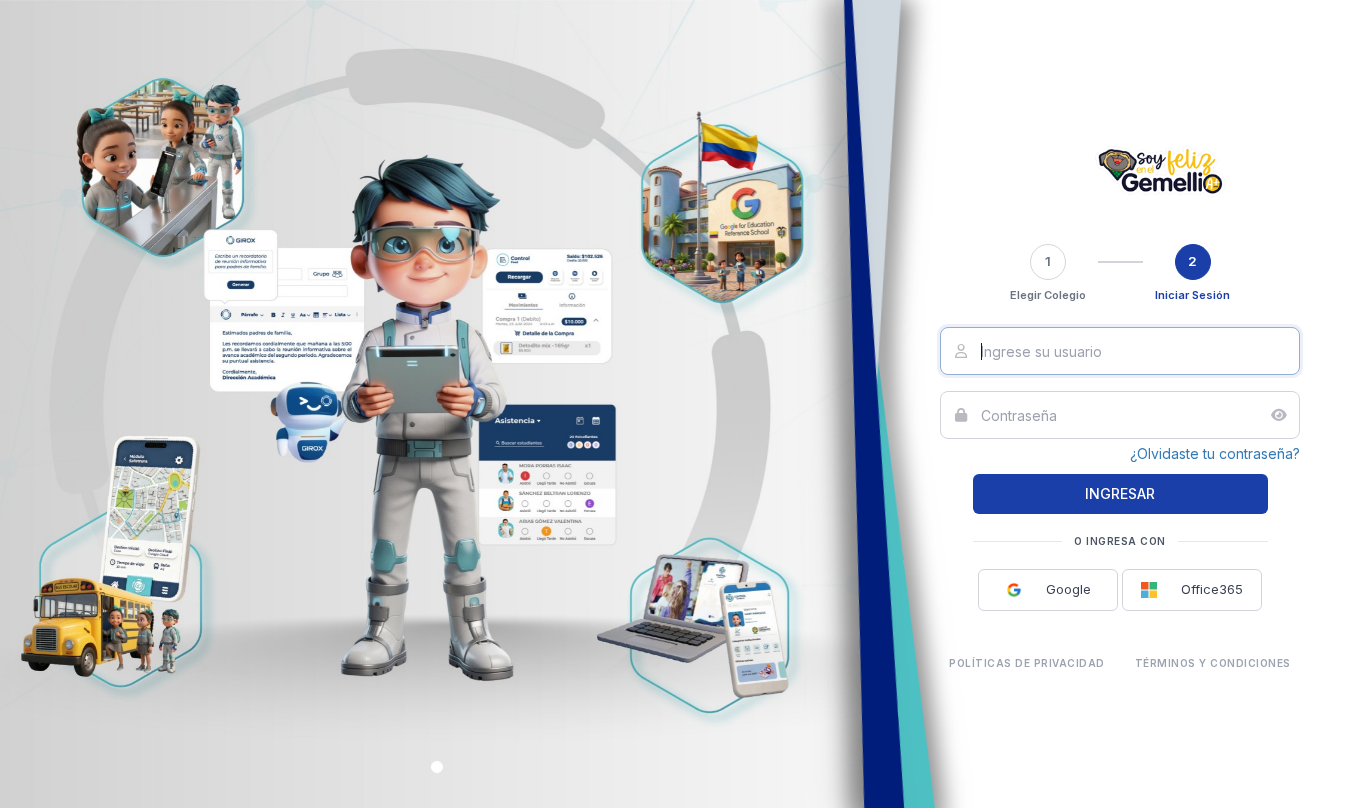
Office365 (1200, 589)
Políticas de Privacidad (1027, 663)
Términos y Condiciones (1213, 663)
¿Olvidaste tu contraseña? (1215, 453)
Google (1056, 589)
